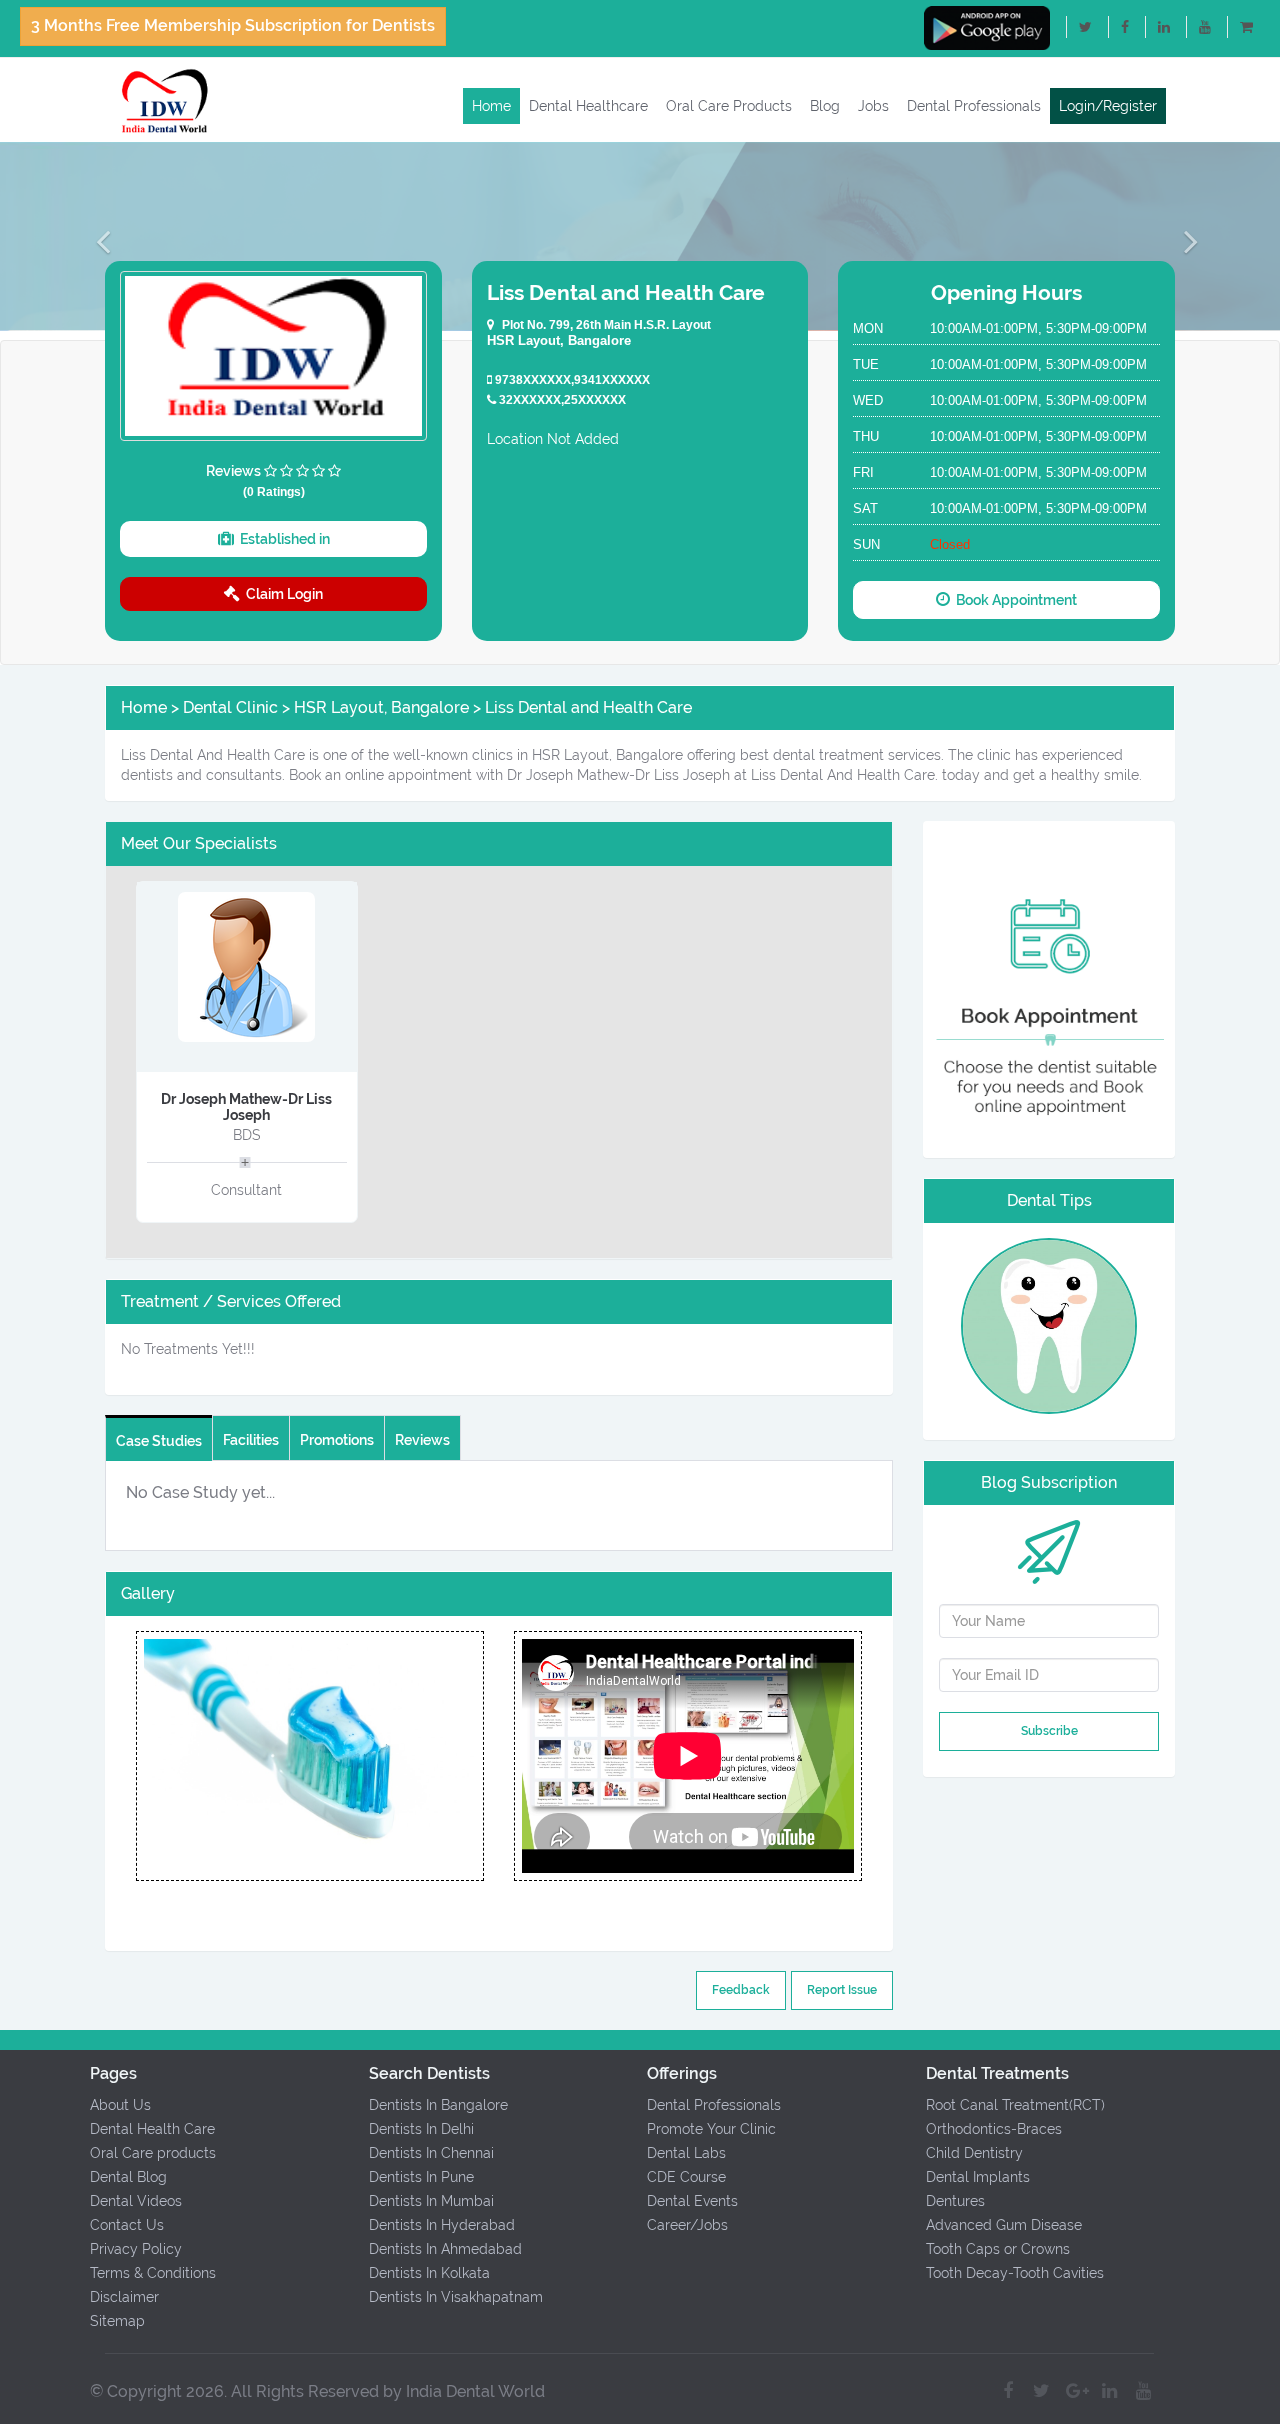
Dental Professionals (974, 106)
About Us (120, 2105)
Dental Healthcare (588, 106)
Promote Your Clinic (711, 2129)
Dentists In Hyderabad (442, 2225)
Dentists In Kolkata (429, 2273)
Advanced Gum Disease (1004, 2225)
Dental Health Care (152, 2129)
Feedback (741, 1990)
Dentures (955, 2201)
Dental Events (692, 2201)
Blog (825, 106)
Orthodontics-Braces (994, 2129)
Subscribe (1049, 1731)
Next (484, 1756)
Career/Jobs (687, 2225)
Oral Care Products (729, 106)
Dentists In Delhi (421, 2129)
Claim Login (281, 594)
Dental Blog (128, 2177)
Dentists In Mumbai (431, 2201)
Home (491, 106)
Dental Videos (136, 2201)
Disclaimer (124, 2297)
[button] (96, 241)
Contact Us (127, 2225)
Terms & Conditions (153, 2273)
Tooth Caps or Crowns (998, 2249)
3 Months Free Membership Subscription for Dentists (233, 25)
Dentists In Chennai (431, 2153)
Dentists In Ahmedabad (445, 2249)
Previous (135, 1756)
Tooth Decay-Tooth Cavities (1015, 2273)
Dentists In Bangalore (438, 2105)
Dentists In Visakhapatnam (456, 2297)
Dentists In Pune (421, 2177)
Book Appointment (1013, 600)
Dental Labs (686, 2153)
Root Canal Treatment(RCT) (1015, 2105)
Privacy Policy (136, 2249)
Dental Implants (978, 2177)
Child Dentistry (974, 2153)
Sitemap (117, 2321)
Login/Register (1108, 106)
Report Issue (842, 1990)
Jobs (873, 106)
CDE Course (686, 2177)
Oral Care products (153, 2153)
